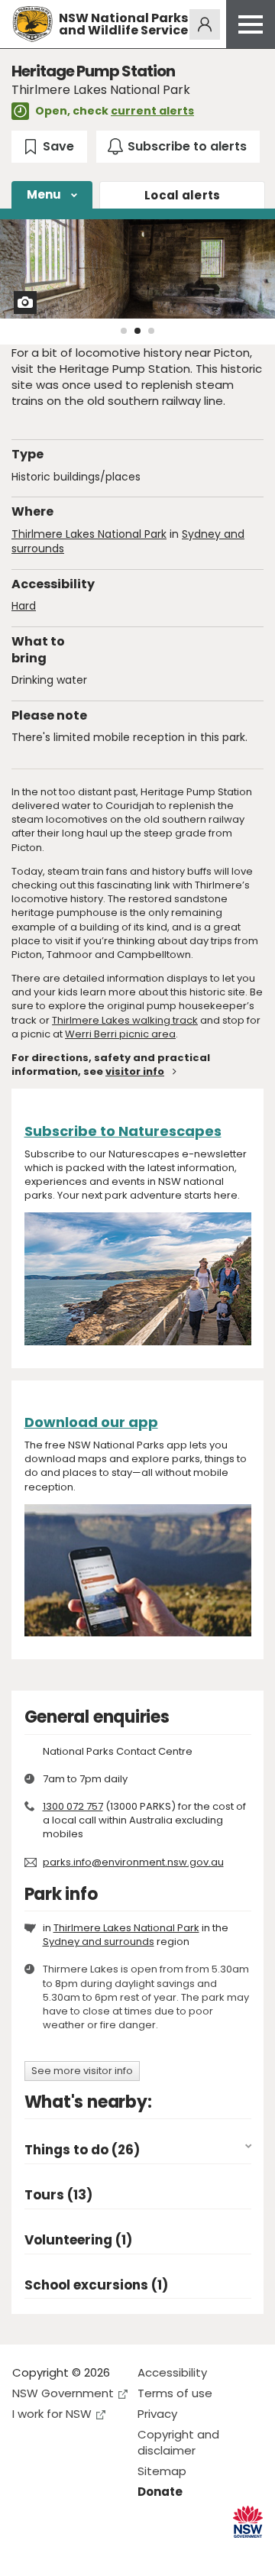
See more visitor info (82, 2071)
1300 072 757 (73, 1806)
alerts (183, 195)
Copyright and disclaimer (178, 2442)
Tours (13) (58, 2195)
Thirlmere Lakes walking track (125, 1020)
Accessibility (172, 2372)
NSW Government (63, 2393)
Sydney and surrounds (99, 1942)
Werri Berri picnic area (120, 1034)
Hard (24, 606)
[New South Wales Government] (248, 2522)
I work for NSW (52, 2414)
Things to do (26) (82, 2150)
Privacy (157, 2414)
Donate (160, 2492)
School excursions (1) (96, 2285)
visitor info (135, 1071)
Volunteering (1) (78, 2240)
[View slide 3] (151, 331)
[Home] (32, 24)
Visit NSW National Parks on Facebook (26, 2552)
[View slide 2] (137, 331)
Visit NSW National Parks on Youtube (92, 2552)
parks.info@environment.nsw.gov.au (133, 1862)
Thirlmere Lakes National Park (89, 534)
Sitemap (162, 2471)
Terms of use (175, 2393)
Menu (44, 194)
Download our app (91, 1422)
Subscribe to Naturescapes (123, 1131)
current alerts (152, 111)
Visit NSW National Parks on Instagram (59, 2552)
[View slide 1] (124, 331)
